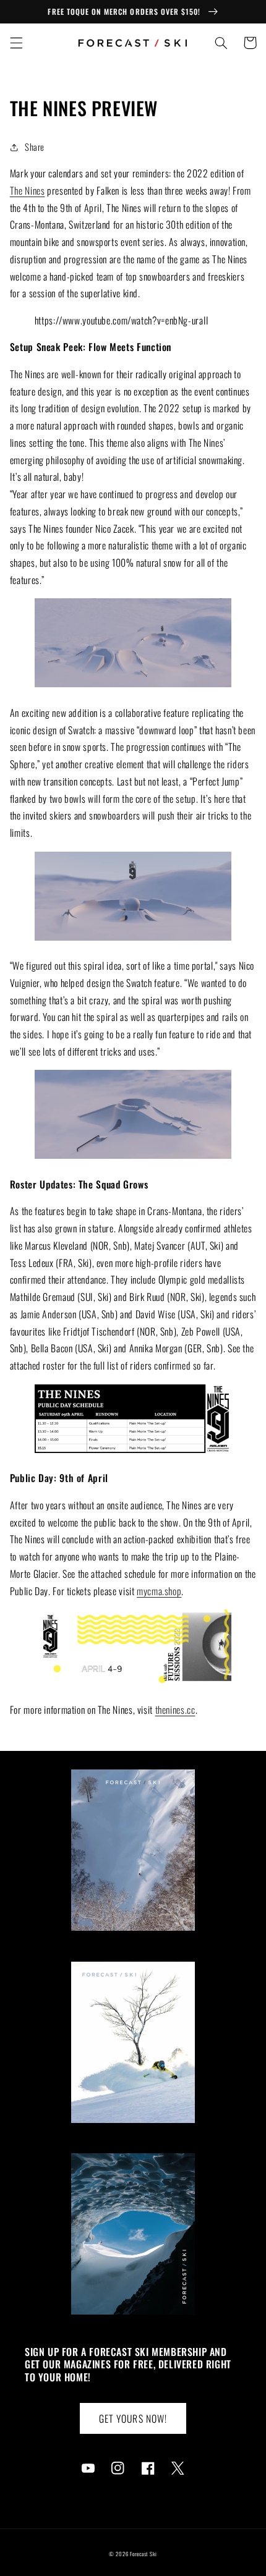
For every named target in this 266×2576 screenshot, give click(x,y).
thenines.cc (175, 1710)
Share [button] (35, 146)
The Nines (28, 190)
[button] (16, 43)
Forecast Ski (144, 2554)
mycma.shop (159, 1591)
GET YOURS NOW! (133, 2418)
